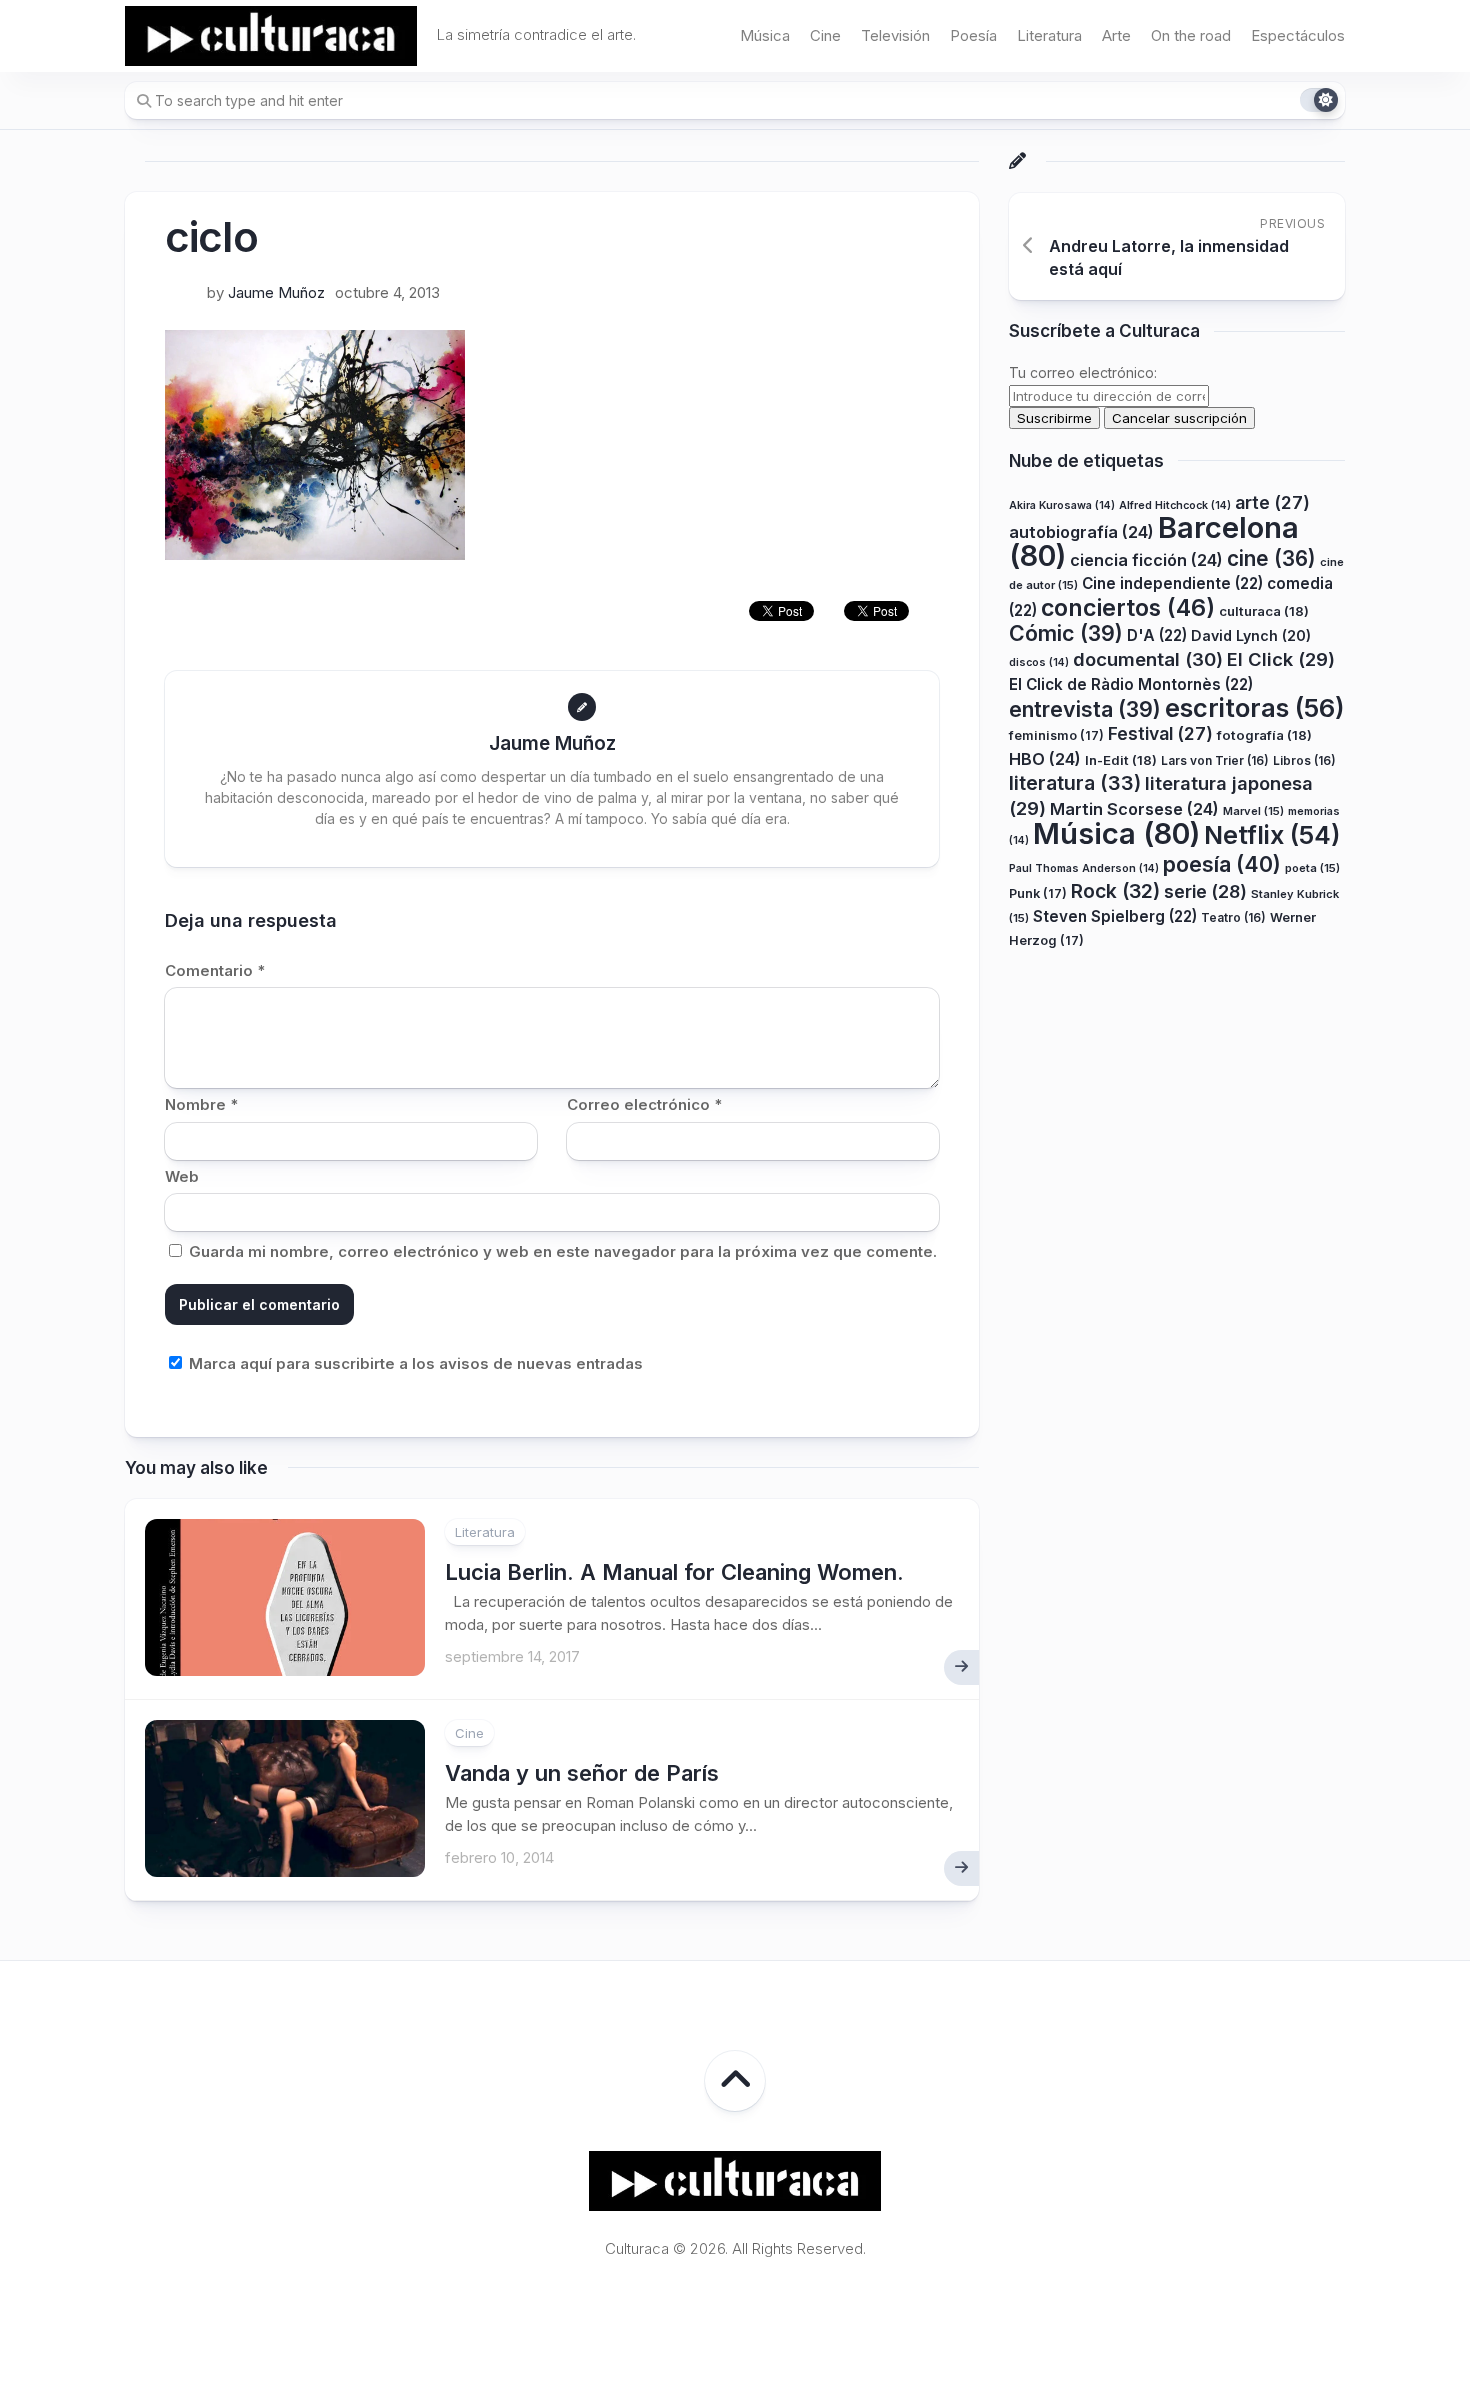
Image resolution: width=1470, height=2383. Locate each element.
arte (1272, 501)
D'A (1157, 635)
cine (1271, 557)
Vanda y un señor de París (582, 1773)
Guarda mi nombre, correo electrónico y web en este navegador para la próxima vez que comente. (563, 1251)
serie (1205, 891)
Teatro (1233, 916)
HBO (1045, 758)
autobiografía (1081, 532)
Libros (1304, 759)
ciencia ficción (1146, 559)
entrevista (1085, 708)
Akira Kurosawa (1062, 504)
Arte (1116, 35)
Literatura (1049, 35)
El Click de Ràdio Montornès (1131, 684)
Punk (1038, 893)
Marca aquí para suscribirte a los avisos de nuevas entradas (414, 1363)
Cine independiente (1172, 583)
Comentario (215, 970)
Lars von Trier (1215, 759)
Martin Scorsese (1134, 808)
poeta (1312, 867)
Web (182, 1176)
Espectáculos (1298, 35)
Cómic (1066, 633)
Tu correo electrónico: (1083, 372)
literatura (1075, 783)
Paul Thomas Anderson (1084, 867)
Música (765, 35)
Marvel (1253, 810)
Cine (825, 35)
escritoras (1255, 706)
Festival (1160, 733)
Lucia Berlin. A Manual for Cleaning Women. (674, 1572)
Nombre (201, 1104)
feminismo (1056, 735)
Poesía (973, 35)
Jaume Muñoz (276, 292)
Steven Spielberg (1115, 915)
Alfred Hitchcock (1175, 504)
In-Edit (1121, 759)
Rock (1115, 891)
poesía (1222, 863)
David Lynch (1251, 635)
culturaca (1264, 610)
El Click (1281, 658)
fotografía (1264, 735)
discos (1039, 661)
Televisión (895, 35)
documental (1148, 658)
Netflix (1272, 835)
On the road (1191, 35)
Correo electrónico (644, 1104)
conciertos (1128, 607)
